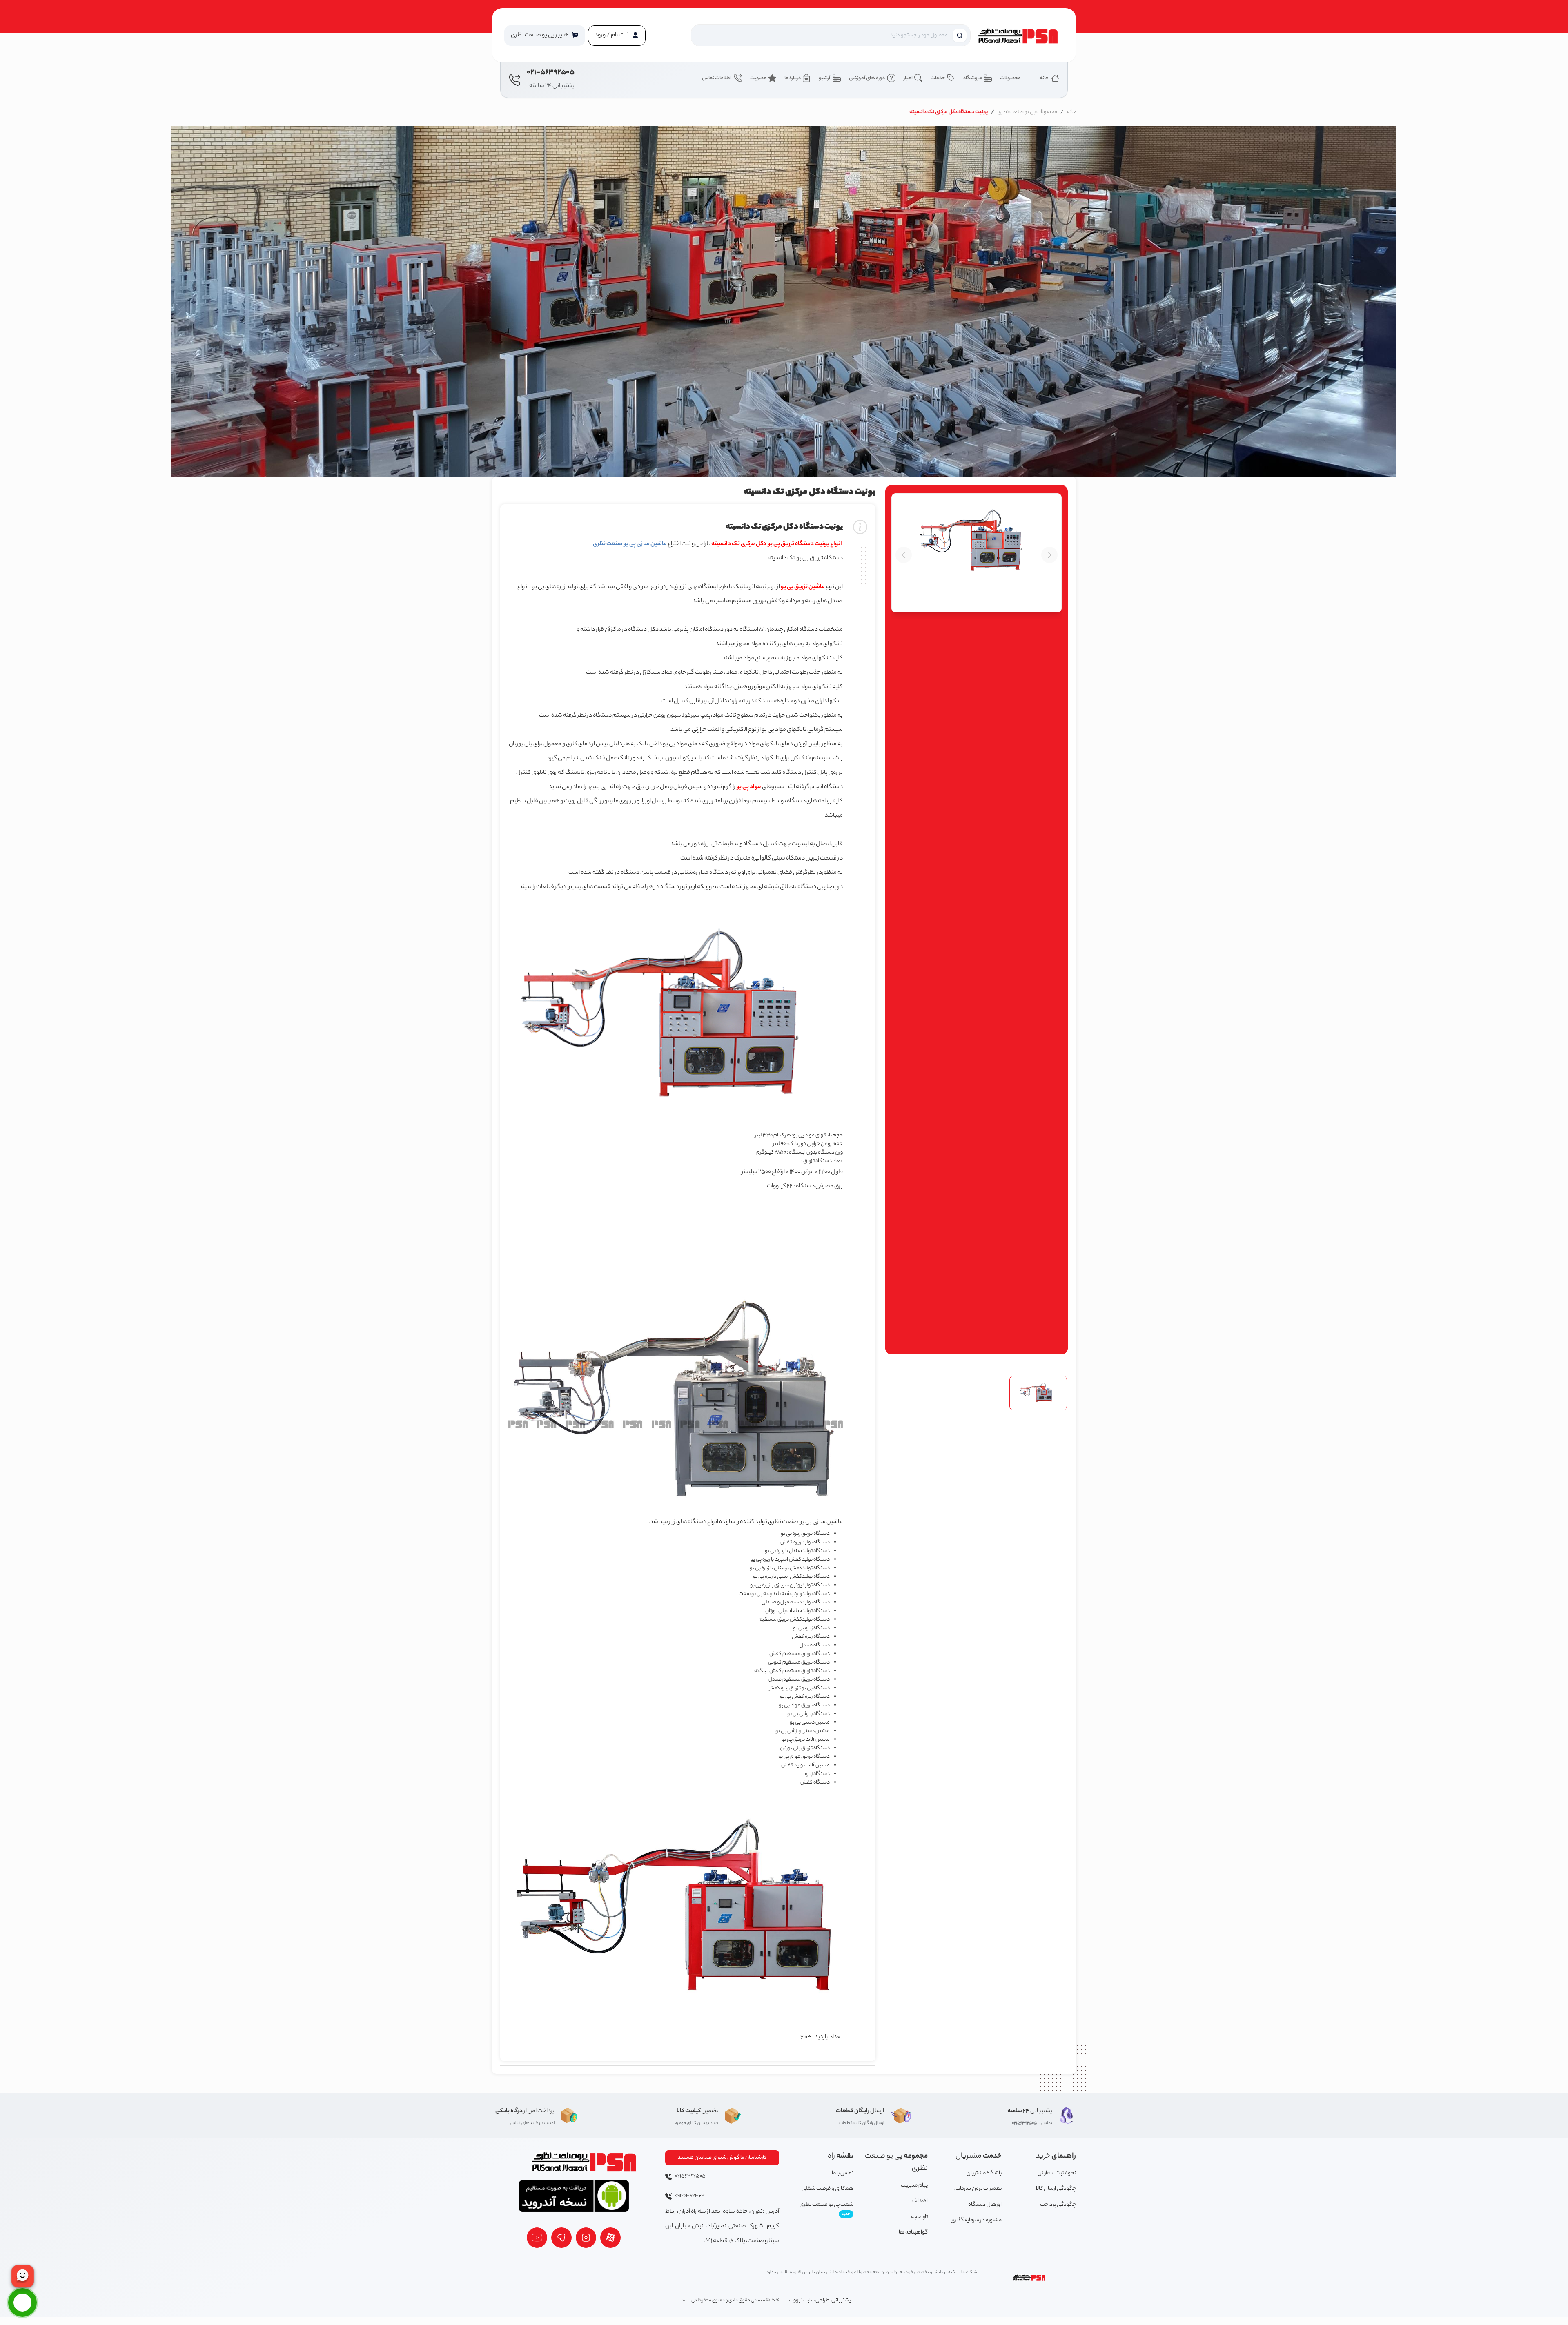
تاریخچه (919, 2217)
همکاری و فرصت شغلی (827, 2189)
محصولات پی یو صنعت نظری (1027, 112)
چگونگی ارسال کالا (1056, 2189)
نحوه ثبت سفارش (1057, 2173)
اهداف (920, 2201)
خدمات (938, 78)
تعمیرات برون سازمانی (978, 2189)
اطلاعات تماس (717, 78)
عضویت (758, 78)
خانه (1045, 78)
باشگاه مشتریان (984, 2173)
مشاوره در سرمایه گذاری (976, 2220)
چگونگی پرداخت (1058, 2205)
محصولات (1011, 78)
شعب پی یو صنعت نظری (826, 2209)
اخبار (908, 78)
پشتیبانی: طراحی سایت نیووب (820, 2300)
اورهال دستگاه (985, 2205)
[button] (545, 36)
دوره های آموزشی (867, 78)
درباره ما (793, 78)
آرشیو (825, 78)
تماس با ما (843, 2173)
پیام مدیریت (914, 2186)
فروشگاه (973, 78)
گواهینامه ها (913, 2233)
